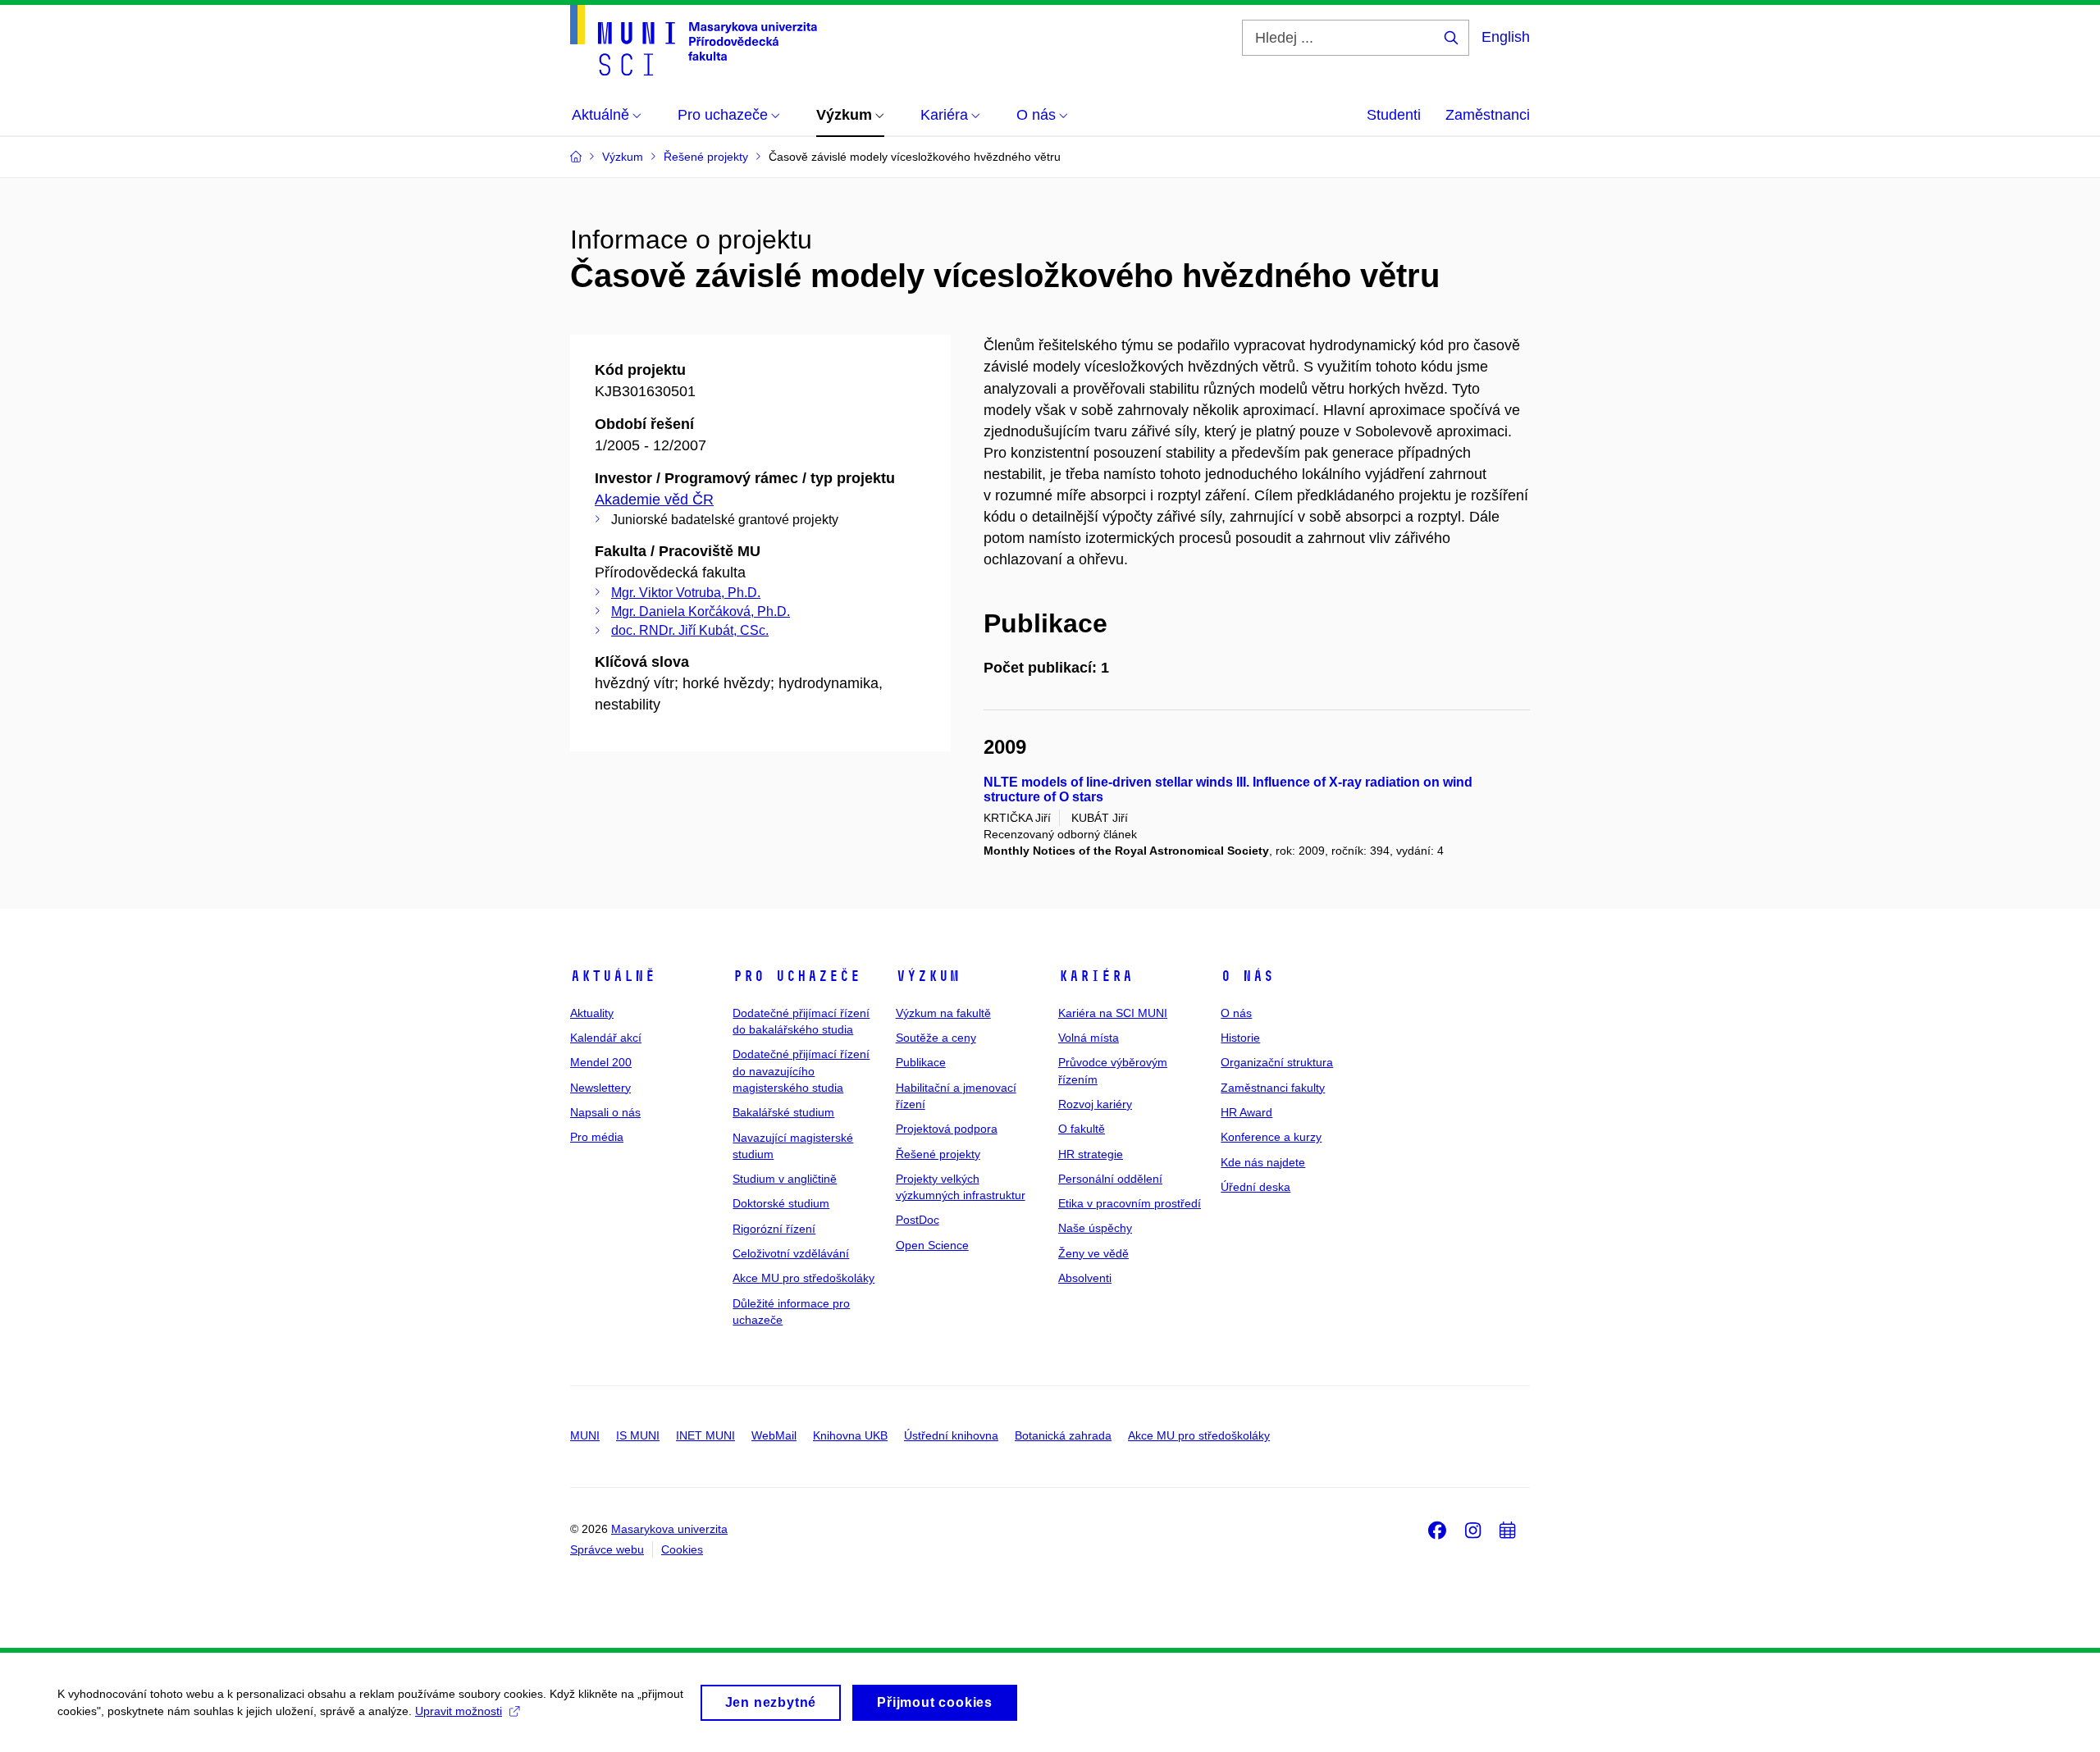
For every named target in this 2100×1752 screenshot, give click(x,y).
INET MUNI (705, 1435)
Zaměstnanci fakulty (1273, 1088)
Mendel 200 (601, 1062)
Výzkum (928, 976)
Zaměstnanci (1488, 115)
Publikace (921, 1062)
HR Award (1246, 1112)
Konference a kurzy (1271, 1137)
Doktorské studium (781, 1203)
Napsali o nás (605, 1112)
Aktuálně (613, 976)
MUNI (585, 1435)
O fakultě (1082, 1129)
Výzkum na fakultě (943, 1013)
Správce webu (607, 1549)
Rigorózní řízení (774, 1229)
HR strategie (1091, 1154)
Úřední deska (1255, 1187)
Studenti (1394, 115)
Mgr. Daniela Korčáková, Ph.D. (701, 611)
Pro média (597, 1137)
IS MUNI (638, 1435)
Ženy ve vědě (1093, 1253)
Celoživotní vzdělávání (791, 1253)
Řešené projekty (938, 1154)
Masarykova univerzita (669, 1529)
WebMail (774, 1435)
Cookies (682, 1549)
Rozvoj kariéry (1095, 1104)
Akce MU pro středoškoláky (803, 1278)
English (1506, 37)
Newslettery (600, 1088)
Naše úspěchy (1095, 1228)
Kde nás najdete (1263, 1162)
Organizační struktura (1277, 1062)
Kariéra (1096, 976)
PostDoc (918, 1220)
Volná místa (1089, 1038)
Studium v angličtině (785, 1179)
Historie (1240, 1038)
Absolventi (1085, 1278)
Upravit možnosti (459, 1711)
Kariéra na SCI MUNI (1113, 1013)
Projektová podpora (947, 1129)
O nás (1247, 976)
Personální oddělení (1110, 1179)
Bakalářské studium (783, 1112)
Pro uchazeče (797, 976)
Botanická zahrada (1063, 1435)
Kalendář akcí (606, 1038)
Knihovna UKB (850, 1435)
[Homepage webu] (694, 40)
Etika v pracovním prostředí (1130, 1203)
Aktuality (592, 1013)
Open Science (932, 1245)
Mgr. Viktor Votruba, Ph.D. (686, 593)
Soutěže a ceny (936, 1038)
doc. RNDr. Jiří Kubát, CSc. (690, 630)
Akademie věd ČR (654, 500)
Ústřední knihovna (951, 1435)
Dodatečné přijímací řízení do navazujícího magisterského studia (801, 1071)
